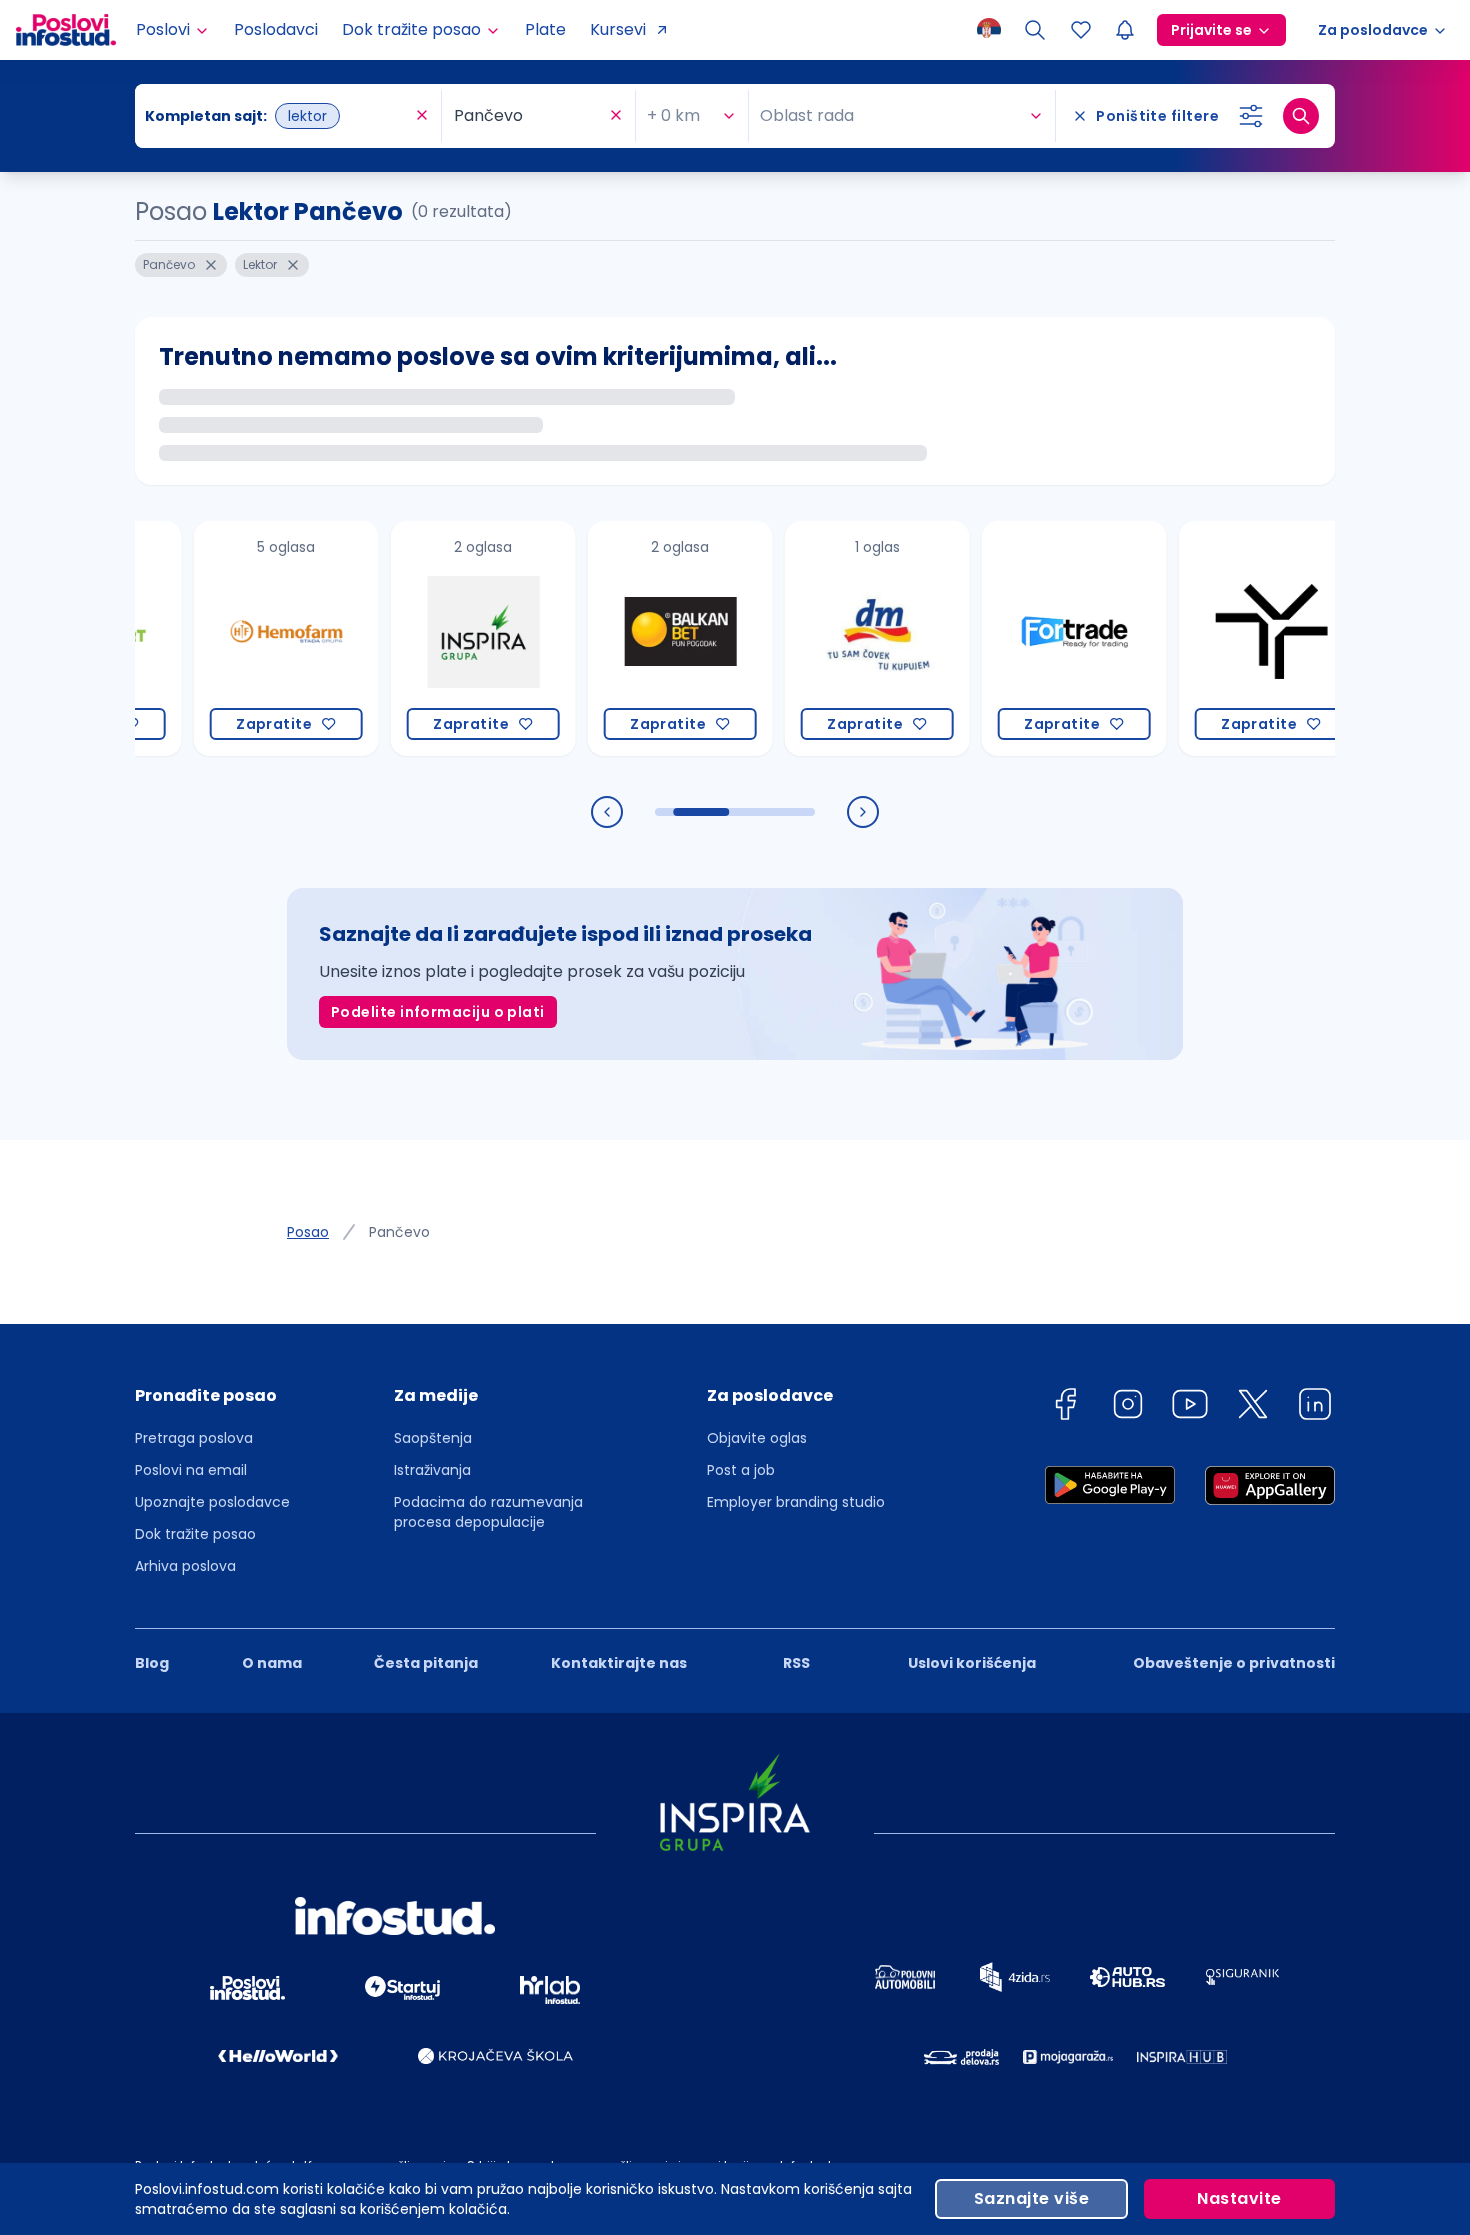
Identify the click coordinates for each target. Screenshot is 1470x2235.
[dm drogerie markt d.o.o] (808, 638)
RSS (796, 1663)
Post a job (741, 1470)
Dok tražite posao (195, 1534)
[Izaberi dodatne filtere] (1251, 116)
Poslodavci (276, 29)
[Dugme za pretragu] (1301, 116)
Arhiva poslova (185, 1566)
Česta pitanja (426, 1663)
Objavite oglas (757, 1438)
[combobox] (278, 116)
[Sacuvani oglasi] (1081, 30)
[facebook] (1065, 1407)
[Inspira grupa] (414, 638)
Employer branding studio (796, 1502)
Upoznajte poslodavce (212, 1502)
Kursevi (618, 29)
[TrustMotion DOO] (1202, 638)
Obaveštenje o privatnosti (1234, 1663)
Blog (152, 1663)
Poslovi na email (191, 1470)
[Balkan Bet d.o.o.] (611, 638)
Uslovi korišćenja (972, 1663)
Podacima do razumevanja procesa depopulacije (488, 1512)
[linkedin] (1315, 1407)
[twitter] (1253, 1407)
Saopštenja (433, 1438)
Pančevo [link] (399, 1232)
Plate (545, 29)
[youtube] (1190, 1407)
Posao (308, 1232)
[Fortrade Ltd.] (1005, 638)
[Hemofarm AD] (217, 638)
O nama (272, 1663)
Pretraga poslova (194, 1438)
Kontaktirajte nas (619, 1663)
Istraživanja (432, 1470)
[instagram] (1128, 1407)
